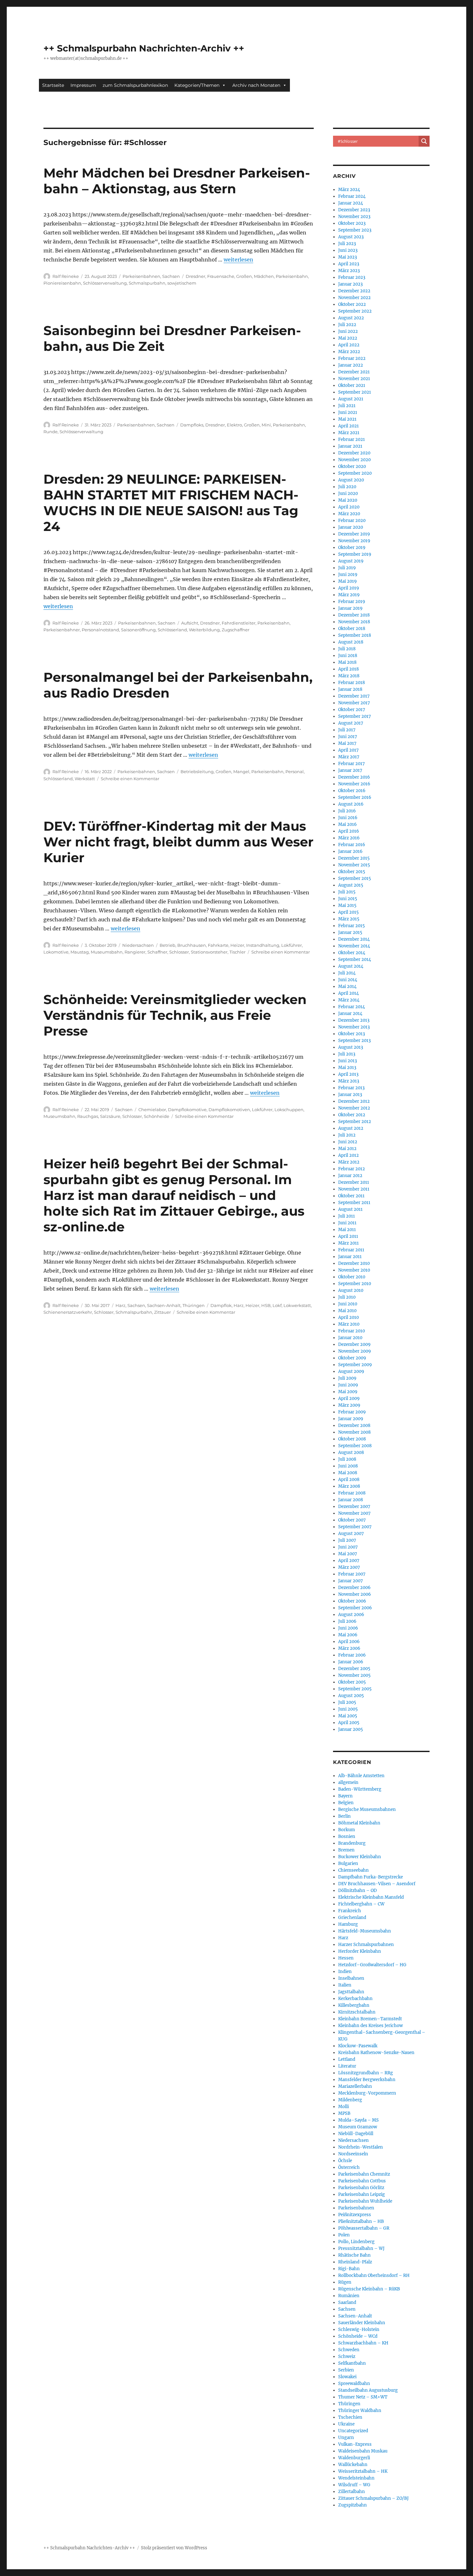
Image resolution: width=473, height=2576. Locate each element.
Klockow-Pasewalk (358, 2046)
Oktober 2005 (352, 1682)
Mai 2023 (348, 257)
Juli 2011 (347, 1216)
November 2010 (354, 1270)
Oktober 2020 (352, 466)
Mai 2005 (348, 1716)
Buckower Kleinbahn (360, 1857)
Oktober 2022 (352, 304)
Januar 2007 (351, 1581)
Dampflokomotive (187, 1110)
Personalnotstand (100, 630)
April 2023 (349, 264)
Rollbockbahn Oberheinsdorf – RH (374, 2275)
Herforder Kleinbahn (360, 1951)
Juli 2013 (347, 1054)
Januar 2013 (350, 1095)
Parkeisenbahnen (141, 276)
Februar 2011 (351, 1250)
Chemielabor (152, 1110)
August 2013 (351, 1047)
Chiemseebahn (353, 1870)
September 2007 (355, 1527)
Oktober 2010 (352, 1277)
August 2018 (351, 642)
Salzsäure (110, 1116)
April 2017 (348, 750)
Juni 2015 (348, 899)
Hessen (346, 1958)
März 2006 (349, 1648)
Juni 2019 (348, 575)
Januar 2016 (350, 851)
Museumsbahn (107, 952)
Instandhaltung (263, 945)
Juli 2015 (347, 892)
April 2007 (349, 1561)
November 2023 (354, 217)
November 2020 (354, 460)
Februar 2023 (352, 277)
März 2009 (349, 1405)
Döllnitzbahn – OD (357, 1891)
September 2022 (355, 311)
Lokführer (292, 945)
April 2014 (348, 993)
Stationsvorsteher (209, 952)
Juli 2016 (347, 811)
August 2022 (351, 318)
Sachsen (171, 276)
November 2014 (354, 946)
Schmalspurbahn (147, 283)
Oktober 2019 (352, 548)
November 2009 (355, 1351)
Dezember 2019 (354, 534)
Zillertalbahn (352, 2492)
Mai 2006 (348, 1635)
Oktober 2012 (352, 1115)
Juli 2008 (347, 1459)
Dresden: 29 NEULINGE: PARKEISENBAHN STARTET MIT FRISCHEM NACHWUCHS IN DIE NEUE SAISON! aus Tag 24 (171, 503)
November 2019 (354, 541)
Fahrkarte (218, 945)
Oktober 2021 (352, 385)
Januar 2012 (350, 1176)
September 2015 (355, 878)
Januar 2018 (350, 689)
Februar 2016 (352, 845)
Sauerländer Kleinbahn (362, 2323)
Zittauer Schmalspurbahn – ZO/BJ (373, 2498)
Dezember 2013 (354, 1020)
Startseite (53, 85)
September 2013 (354, 1041)
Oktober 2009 (352, 1358)
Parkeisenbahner (62, 630)
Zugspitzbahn (352, 2505)
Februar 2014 (352, 1007)
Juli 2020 (347, 487)
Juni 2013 (348, 1061)
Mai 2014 (347, 987)
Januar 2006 (351, 1662)
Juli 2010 (347, 1297)
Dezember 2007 (354, 1507)
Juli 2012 (347, 1135)
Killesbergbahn (354, 2005)
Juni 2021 (348, 412)
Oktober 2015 (352, 872)
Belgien (346, 1803)
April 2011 (348, 1236)
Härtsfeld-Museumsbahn (365, 1931)
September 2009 (355, 1365)
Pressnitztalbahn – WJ (361, 2248)
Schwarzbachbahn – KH (363, 2343)
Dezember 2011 (354, 1182)
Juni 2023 (348, 250)
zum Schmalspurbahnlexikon (135, 85)
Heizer (237, 945)
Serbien (346, 2370)
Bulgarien (348, 1863)
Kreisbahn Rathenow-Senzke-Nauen (376, 2053)
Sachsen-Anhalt (164, 1305)
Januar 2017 (350, 770)
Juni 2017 (348, 737)
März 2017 (349, 757)
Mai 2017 (347, 743)
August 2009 (351, 1371)
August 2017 (351, 723)
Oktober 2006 (352, 1601)
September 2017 (355, 716)
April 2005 (349, 1723)
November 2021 (354, 379)
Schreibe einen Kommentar (130, 779)
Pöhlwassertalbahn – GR (364, 2228)
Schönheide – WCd (358, 2336)
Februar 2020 (352, 521)
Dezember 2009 (354, 1344)
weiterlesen (238, 260)
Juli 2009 (347, 1378)
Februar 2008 (352, 1493)
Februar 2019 (352, 602)
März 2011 (348, 1243)
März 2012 (349, 1162)
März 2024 (349, 190)
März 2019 (349, 595)
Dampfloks (192, 425)
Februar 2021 (352, 439)
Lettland (347, 2059)
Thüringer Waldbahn (360, 2411)
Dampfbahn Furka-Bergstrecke (371, 1877)
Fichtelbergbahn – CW (361, 1904)
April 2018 (348, 669)
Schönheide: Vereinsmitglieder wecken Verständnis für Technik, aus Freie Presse (175, 1015)
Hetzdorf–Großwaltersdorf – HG (372, 1965)
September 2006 (355, 1608)
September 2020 (355, 473)
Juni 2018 (348, 656)
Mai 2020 (348, 500)
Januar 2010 (350, 1338)
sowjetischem (182, 283)
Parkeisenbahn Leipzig (362, 2194)
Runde (51, 432)
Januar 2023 (350, 284)
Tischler (237, 952)
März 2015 (349, 919)
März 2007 (349, 1567)
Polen (344, 2235)
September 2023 (355, 230)
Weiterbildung (204, 630)
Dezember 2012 (354, 1101)
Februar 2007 (352, 1574)
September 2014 (355, 959)
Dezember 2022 (354, 291)
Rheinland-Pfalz (355, 2262)
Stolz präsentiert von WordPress (174, 2548)
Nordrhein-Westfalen (361, 2147)
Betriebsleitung (197, 772)
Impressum (83, 85)
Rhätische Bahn (354, 2255)
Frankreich (350, 1911)
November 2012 (354, 1108)
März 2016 (349, 838)
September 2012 (355, 1122)
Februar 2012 (352, 1169)
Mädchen (264, 276)
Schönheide (157, 1116)
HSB (266, 1305)
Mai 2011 (347, 1230)
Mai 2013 (347, 1068)
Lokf (277, 1305)
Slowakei (347, 2377)
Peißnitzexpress (355, 2215)
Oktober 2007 (352, 1520)
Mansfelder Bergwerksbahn (367, 2080)
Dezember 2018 (354, 615)
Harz (121, 1305)
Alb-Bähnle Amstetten (361, 1776)
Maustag (80, 952)
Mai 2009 (348, 1392)
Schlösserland (172, 630)
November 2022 (354, 298)
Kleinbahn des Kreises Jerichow (371, 2026)
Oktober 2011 (351, 1196)
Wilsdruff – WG (354, 2485)
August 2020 (351, 480)
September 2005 (355, 1689)
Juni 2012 (348, 1142)
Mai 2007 (348, 1554)
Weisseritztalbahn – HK (363, 2471)
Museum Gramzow (358, 2127)
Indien (345, 1972)
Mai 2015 (347, 905)
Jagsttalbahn (351, 1992)
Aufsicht (190, 623)
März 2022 (349, 352)
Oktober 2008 (352, 1439)
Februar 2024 (352, 196)
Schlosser (179, 952)
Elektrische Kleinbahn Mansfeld (371, 1897)
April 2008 (349, 1480)
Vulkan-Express (355, 2444)
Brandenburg (352, 1843)
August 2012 (351, 1128)
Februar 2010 (352, 1331)
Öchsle (345, 2161)
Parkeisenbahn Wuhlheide (365, 2201)
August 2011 (350, 1209)
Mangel (241, 772)
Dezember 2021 (354, 372)
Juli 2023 (347, 244)
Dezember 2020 (354, 453)
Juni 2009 (348, 1385)
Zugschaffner (236, 630)
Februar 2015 (352, 926)
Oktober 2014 (352, 953)
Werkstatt (85, 779)
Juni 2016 (348, 818)
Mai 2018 (347, 662)
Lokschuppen (289, 1110)
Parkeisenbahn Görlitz (361, 2188)
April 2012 (348, 1155)
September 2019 (355, 554)
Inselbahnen (351, 1978)
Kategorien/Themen (197, 85)
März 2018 (349, 676)
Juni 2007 (348, 1547)
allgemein (348, 1782)
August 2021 (351, 399)
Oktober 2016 (352, 791)
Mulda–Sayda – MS (358, 2120)
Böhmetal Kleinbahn (359, 1823)
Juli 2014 (347, 973)
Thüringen (194, 1305)
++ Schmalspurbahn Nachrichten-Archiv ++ (144, 48)
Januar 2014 (350, 1014)
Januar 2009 (351, 1419)
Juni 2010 (348, 1304)
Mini (266, 425)
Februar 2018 (352, 683)
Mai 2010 (347, 1311)
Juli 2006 (347, 1621)
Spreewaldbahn (354, 2384)
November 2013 (354, 1027)
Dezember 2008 (354, 1425)
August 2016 (351, 804)
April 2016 (349, 831)
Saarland (347, 2302)
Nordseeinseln (353, 2154)
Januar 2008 (351, 1500)
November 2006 (355, 1594)
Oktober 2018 (352, 629)
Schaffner (157, 952)
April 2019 (349, 588)
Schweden (349, 2350)
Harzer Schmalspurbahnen (366, 1945)
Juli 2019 (347, 568)
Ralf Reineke (66, 276)
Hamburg (348, 1924)
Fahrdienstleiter (239, 623)
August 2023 (351, 237)
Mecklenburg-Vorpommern (367, 2093)
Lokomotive (56, 952)
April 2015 (348, 912)
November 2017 (354, 703)
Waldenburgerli (354, 2458)
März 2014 (349, 1000)
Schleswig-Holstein (359, 2329)
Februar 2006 (352, 1655)
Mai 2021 (347, 419)
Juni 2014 (348, 980)
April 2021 (348, 426)
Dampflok (221, 1305)
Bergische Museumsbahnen (367, 1809)
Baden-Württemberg (360, 1789)
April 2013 (348, 1074)
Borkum (347, 1830)
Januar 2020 (351, 527)
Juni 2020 (348, 493)
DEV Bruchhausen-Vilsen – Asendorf (377, 1884)
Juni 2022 (348, 331)
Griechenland (352, 1918)
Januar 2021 (350, 446)
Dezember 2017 (354, 696)
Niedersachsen (138, 945)
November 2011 (354, 1189)
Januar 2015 (350, 932)
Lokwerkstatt (297, 1305)
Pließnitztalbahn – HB (361, 2221)
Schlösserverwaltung (105, 283)
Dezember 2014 (354, 939)
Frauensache (221, 276)
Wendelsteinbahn (356, 2478)
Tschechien (350, 2417)
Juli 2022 (347, 325)
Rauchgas (88, 1116)
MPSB (344, 2113)
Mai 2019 (348, 581)
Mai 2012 (347, 1149)
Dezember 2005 (354, 1669)
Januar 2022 (351, 365)
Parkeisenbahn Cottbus (362, 2181)
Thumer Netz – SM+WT (363, 2397)
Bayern (345, 1796)
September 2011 (354, 1203)
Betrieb (167, 945)
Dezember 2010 (354, 1263)
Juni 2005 (348, 1709)
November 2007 (354, 1513)
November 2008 (354, 1432)
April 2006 (349, 1642)
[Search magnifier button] (424, 141)
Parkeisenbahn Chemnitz (364, 2174)
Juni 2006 (348, 1628)
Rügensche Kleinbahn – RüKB (369, 2289)
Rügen (345, 2282)
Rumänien (349, 2296)
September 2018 (355, 635)
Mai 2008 (348, 1473)
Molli (343, 2107)
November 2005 (354, 1675)
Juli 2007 (347, 1540)
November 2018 (354, 622)
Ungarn (346, 2438)
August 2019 (351, 561)
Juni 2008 (348, 1466)
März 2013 (349, 1081)
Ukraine (346, 2424)
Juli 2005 (347, 1702)
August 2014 (351, 966)
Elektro (234, 425)
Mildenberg (350, 2100)
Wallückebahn (353, 2465)
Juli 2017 (347, 730)
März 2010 (349, 1324)
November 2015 (354, 865)
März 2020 (349, 514)
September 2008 (355, 1446)
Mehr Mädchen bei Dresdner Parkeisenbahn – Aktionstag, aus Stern (177, 181)
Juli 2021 (347, 406)
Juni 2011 (347, 1223)
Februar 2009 (352, 1412)
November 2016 (354, 784)
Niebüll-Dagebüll (356, 2134)
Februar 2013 (351, 1088)
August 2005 (351, 1696)
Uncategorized (353, 2431)
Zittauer (162, 1312)
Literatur (347, 2066)
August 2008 (351, 1452)
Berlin (344, 1816)
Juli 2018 (347, 649)
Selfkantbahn (352, 2363)
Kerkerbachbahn (355, 1999)
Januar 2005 (351, 1729)
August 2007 (351, 1534)
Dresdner (195, 276)
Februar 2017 (352, 764)
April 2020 (349, 507)
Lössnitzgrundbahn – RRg (366, 2073)
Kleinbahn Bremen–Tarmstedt (370, 2019)
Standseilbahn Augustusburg (368, 2390)
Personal (295, 772)
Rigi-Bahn (349, 2269)
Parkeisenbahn (292, 276)
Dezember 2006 (354, 1588)
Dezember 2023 (354, 210)
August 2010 (351, 1290)
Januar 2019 (350, 608)
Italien (345, 1985)
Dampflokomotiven (229, 1110)
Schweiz (347, 2357)
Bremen (346, 1850)
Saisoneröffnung (138, 630)
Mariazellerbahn (355, 2086)
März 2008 (349, 1486)
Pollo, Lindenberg (356, 2242)
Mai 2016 (348, 824)
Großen (244, 276)
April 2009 (349, 1398)
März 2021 (349, 433)
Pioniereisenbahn (62, 283)
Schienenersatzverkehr (68, 1312)
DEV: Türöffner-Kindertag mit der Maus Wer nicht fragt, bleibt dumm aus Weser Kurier (178, 842)
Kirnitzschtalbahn (357, 2012)
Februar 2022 (352, 358)
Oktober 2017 (352, 710)
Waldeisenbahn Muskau (363, 2451)
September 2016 (355, 797)
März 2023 (349, 271)
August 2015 (351, 885)
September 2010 (355, 1284)
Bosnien (347, 1836)
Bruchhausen (192, 945)
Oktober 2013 (352, 1034)
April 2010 (348, 1317)
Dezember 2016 (354, 777)
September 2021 (355, 392)
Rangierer (135, 952)
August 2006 (351, 1615)
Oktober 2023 (352, 223)
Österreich (349, 2167)
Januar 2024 (351, 203)
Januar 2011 (350, 1257)
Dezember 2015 (354, 858)
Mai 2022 (348, 338)
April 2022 (349, 345)
